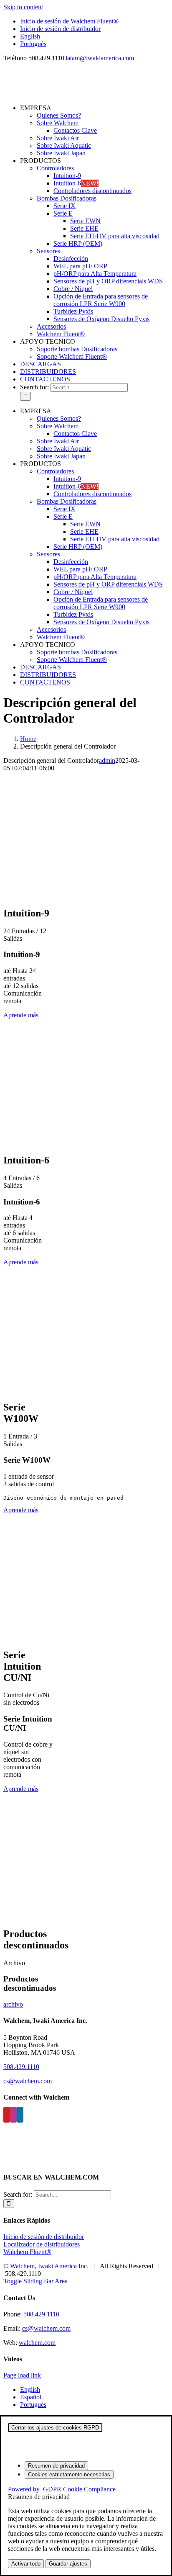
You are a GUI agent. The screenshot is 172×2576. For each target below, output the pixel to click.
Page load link (22, 2375)
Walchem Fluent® (27, 2252)
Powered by (62, 2489)
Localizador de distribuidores (42, 2244)
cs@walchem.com (28, 2081)
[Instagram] (13, 2115)
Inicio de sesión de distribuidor (44, 2237)
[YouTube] (7, 2115)
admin (107, 760)
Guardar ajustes (68, 2564)
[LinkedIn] (20, 2115)
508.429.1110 (21, 2067)
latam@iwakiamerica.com (100, 58)
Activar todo (26, 2564)
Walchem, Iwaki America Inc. (49, 2266)
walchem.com (37, 2343)
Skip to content (23, 7)
